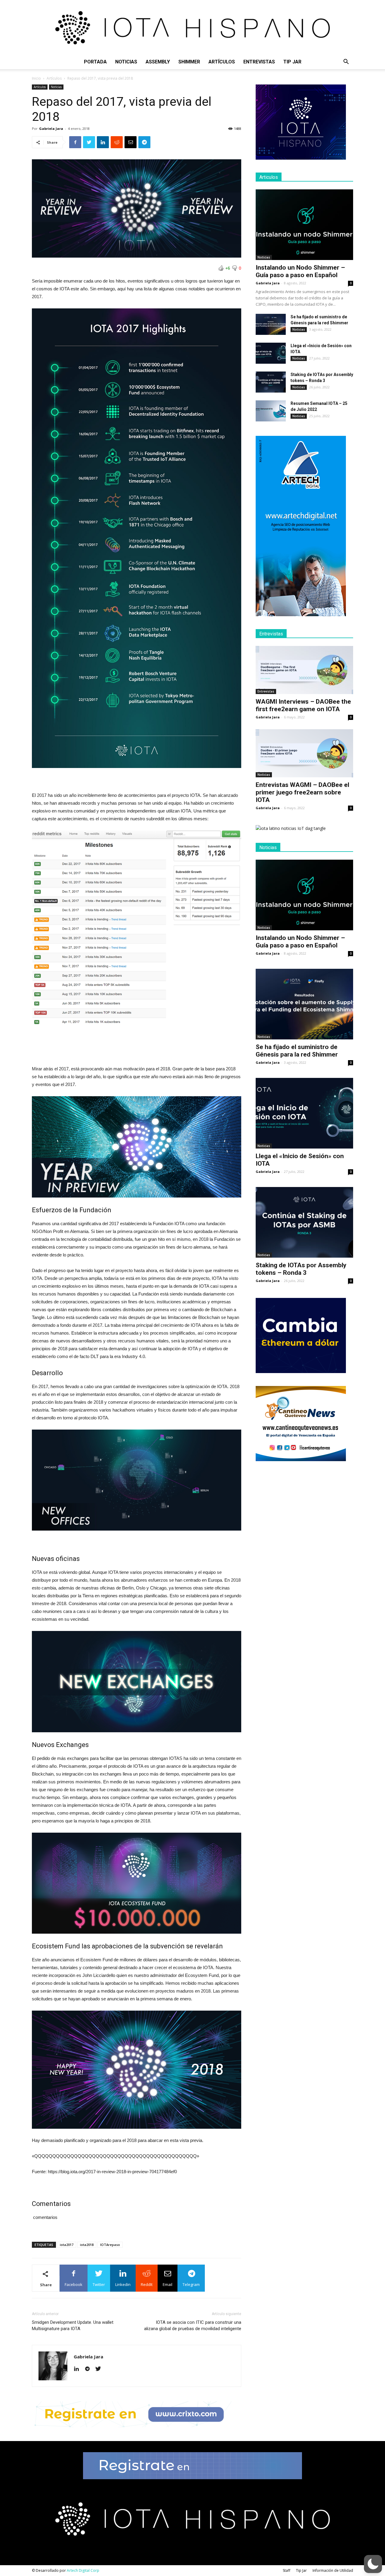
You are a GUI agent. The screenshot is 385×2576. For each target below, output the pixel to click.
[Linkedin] (79, 2369)
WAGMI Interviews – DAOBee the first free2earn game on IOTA (303, 705)
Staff (286, 2570)
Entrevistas (259, 62)
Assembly (158, 62)
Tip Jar (292, 62)
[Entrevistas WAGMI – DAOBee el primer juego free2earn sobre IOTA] (304, 753)
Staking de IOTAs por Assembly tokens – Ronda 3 (301, 1269)
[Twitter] (100, 2369)
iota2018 (87, 2245)
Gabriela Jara (51, 128)
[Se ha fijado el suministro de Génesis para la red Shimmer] (271, 324)
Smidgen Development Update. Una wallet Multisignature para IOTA (73, 2325)
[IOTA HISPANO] (192, 27)
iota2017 (67, 2245)
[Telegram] (89, 2369)
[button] (346, 62)
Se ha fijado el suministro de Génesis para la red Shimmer (297, 1051)
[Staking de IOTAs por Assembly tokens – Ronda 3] (271, 382)
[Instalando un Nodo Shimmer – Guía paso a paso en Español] (304, 225)
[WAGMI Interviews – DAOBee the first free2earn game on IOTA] (304, 670)
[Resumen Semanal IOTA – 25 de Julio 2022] (271, 411)
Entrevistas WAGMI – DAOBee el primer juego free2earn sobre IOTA (302, 792)
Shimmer (189, 62)
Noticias (126, 62)
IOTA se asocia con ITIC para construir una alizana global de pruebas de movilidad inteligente (193, 2325)
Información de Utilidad (333, 2570)
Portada (95, 62)
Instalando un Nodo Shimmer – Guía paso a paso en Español (300, 271)
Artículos (222, 62)
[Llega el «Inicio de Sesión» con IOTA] (271, 353)
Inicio (36, 78)
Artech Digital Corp (83, 2570)
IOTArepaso (110, 2245)
